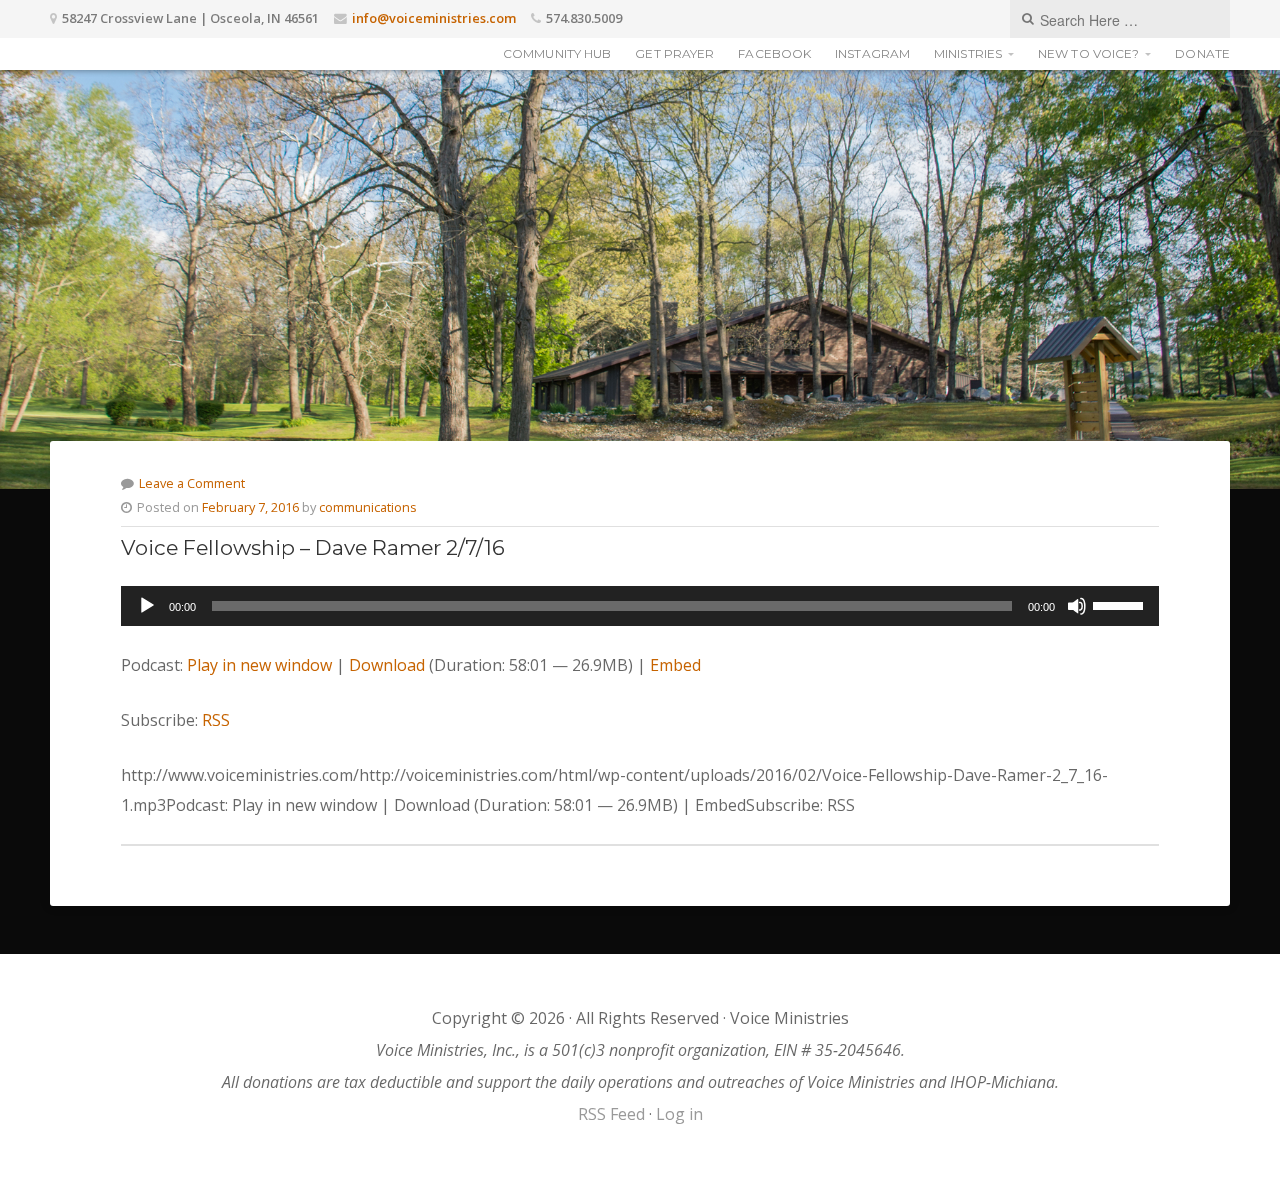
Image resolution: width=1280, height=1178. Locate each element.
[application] (640, 606)
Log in (679, 1114)
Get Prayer (674, 53)
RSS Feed (611, 1114)
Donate (1202, 53)
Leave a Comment (192, 483)
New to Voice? (1088, 53)
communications (368, 507)
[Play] (147, 606)
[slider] (1121, 604)
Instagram (872, 53)
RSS (216, 720)
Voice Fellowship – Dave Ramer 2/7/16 (313, 547)
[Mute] (1077, 606)
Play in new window (259, 665)
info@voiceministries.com (434, 18)
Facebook (774, 53)
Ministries (968, 53)
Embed (675, 665)
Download (387, 665)
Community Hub (557, 53)
